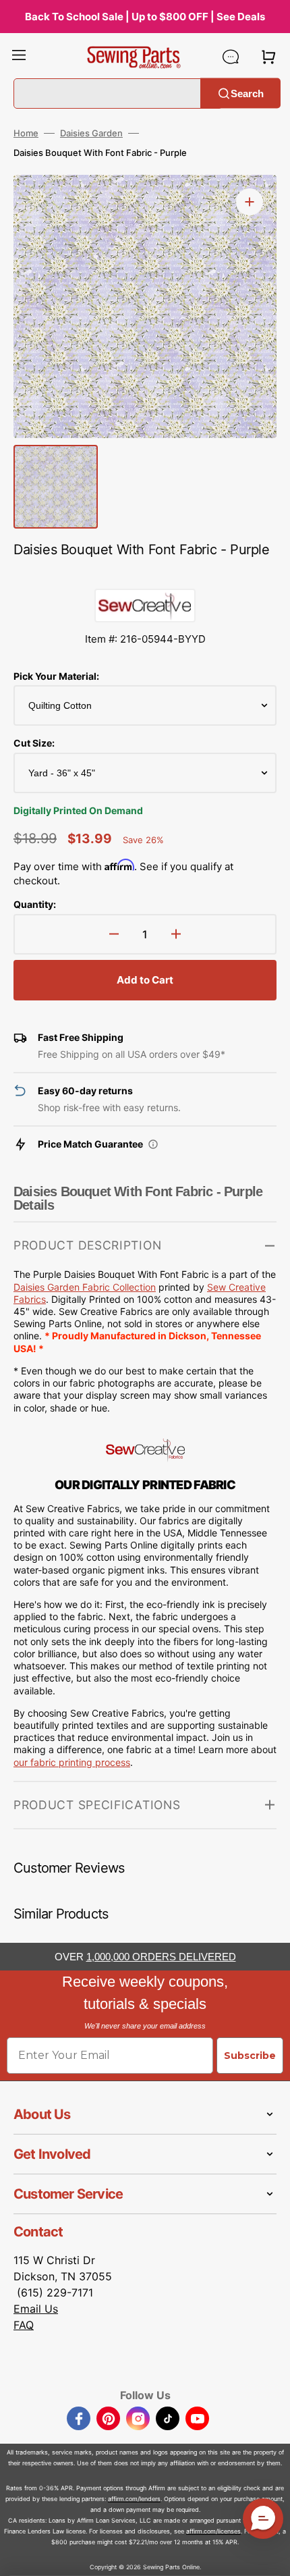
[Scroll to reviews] (145, 575)
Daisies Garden (91, 133)
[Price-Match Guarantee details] (153, 1144)
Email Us (36, 2309)
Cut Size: (34, 743)
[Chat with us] (231, 57)
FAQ (24, 2325)
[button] (19, 57)
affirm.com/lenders (134, 2499)
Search (247, 93)
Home (26, 133)
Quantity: (35, 904)
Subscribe (250, 2056)
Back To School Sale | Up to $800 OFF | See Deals (145, 17)
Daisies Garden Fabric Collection (85, 1287)
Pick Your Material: (56, 676)
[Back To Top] (270, 2556)
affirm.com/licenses (213, 2531)
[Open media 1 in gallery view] (250, 202)
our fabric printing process (72, 1762)
